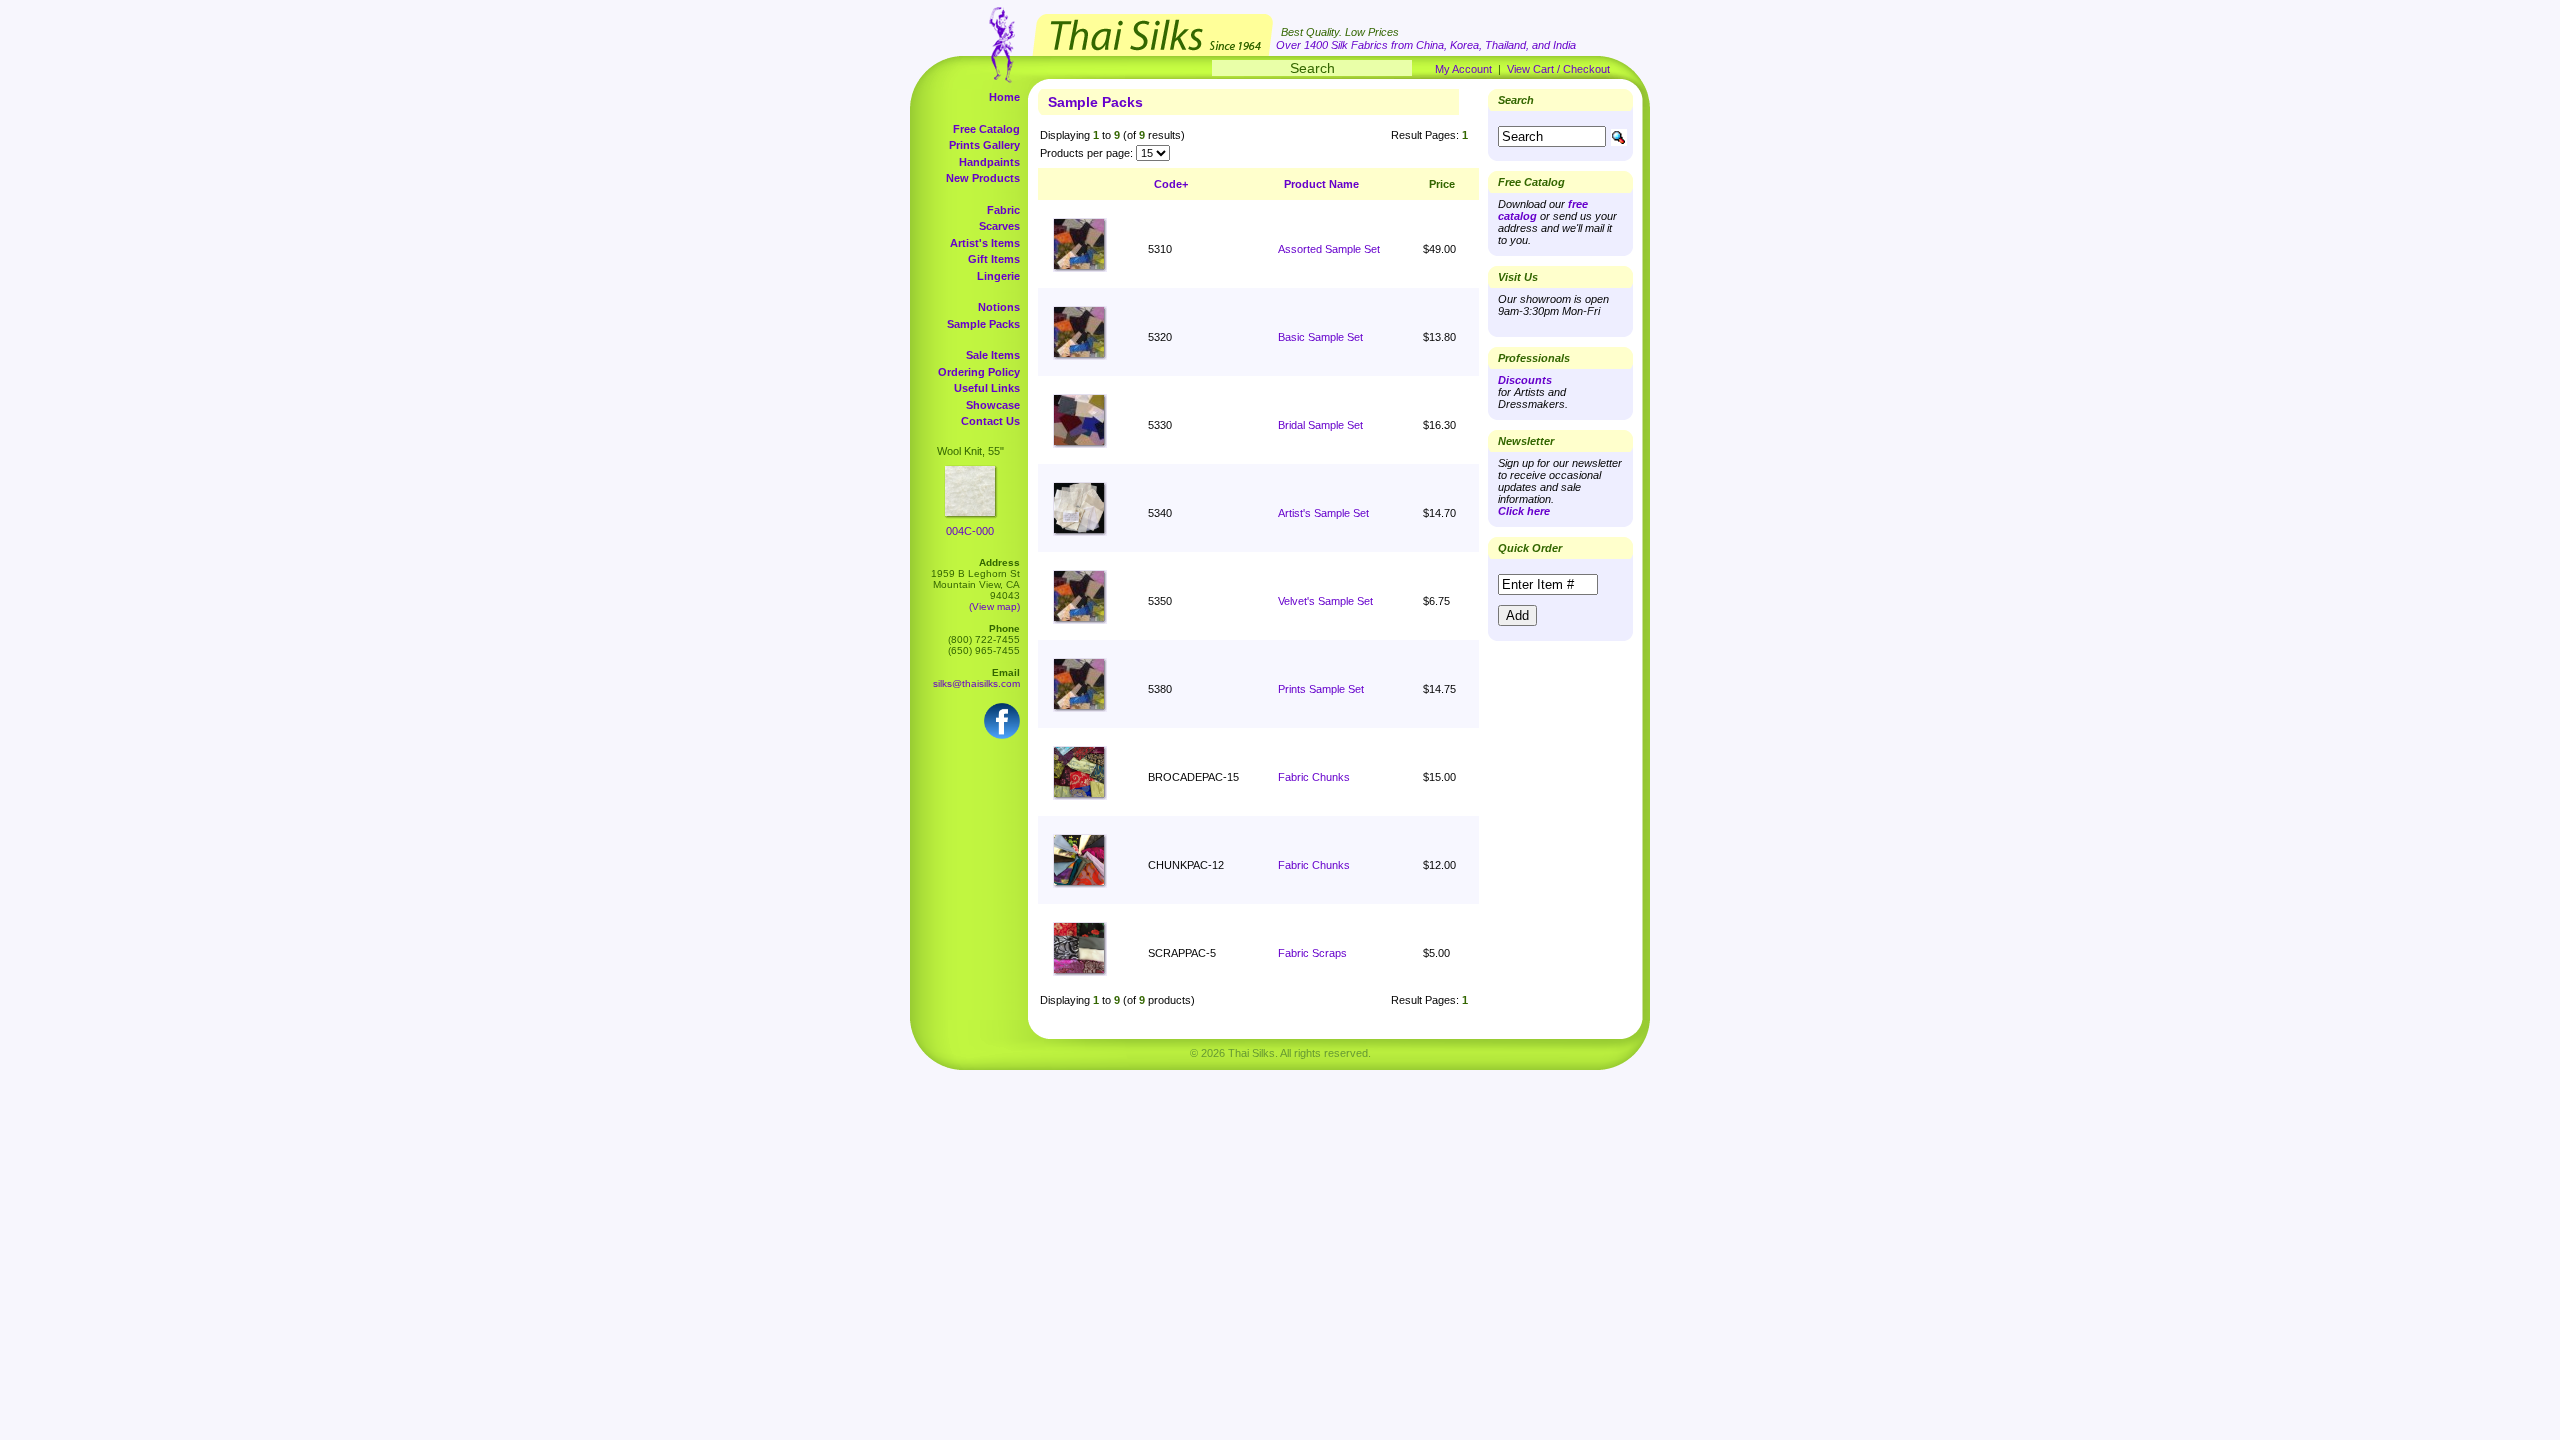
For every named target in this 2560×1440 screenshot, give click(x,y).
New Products (983, 178)
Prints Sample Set (1321, 689)
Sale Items (993, 355)
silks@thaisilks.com (976, 683)
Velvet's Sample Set (1325, 601)
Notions (999, 307)
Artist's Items (985, 243)
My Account (1463, 69)
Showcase (993, 405)
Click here (1524, 511)
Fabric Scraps (1312, 953)
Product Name (1321, 184)
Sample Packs (983, 324)
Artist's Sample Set (1323, 513)
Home (1004, 97)
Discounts (1525, 380)
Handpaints (989, 162)
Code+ (1171, 184)
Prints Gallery (984, 145)
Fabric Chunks (1314, 777)
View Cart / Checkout (1558, 69)
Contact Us (990, 421)
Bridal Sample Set (1320, 425)
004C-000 (970, 531)
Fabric (1003, 210)
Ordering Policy (979, 372)
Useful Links (987, 388)
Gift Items (994, 259)
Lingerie (998, 276)
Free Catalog (986, 129)
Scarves (999, 226)
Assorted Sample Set (1329, 249)
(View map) (994, 606)
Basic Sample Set (1320, 337)
